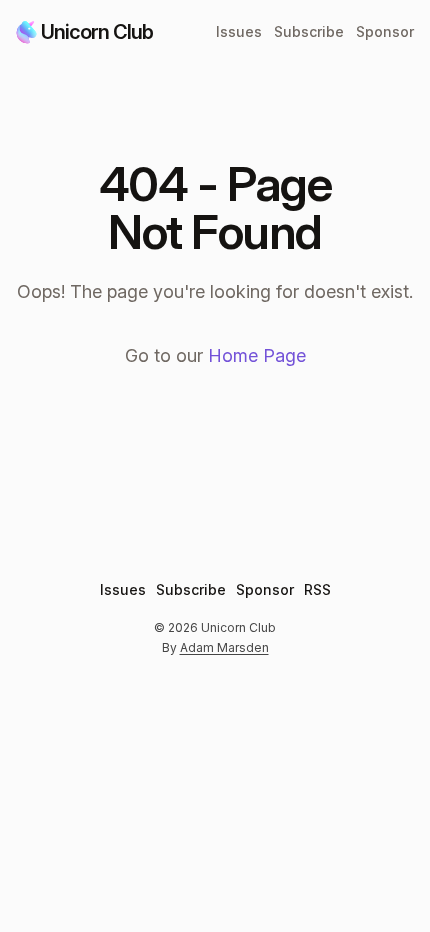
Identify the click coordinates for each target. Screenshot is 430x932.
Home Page (257, 355)
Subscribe (309, 31)
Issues (239, 31)
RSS (317, 589)
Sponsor (385, 31)
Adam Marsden (224, 647)
